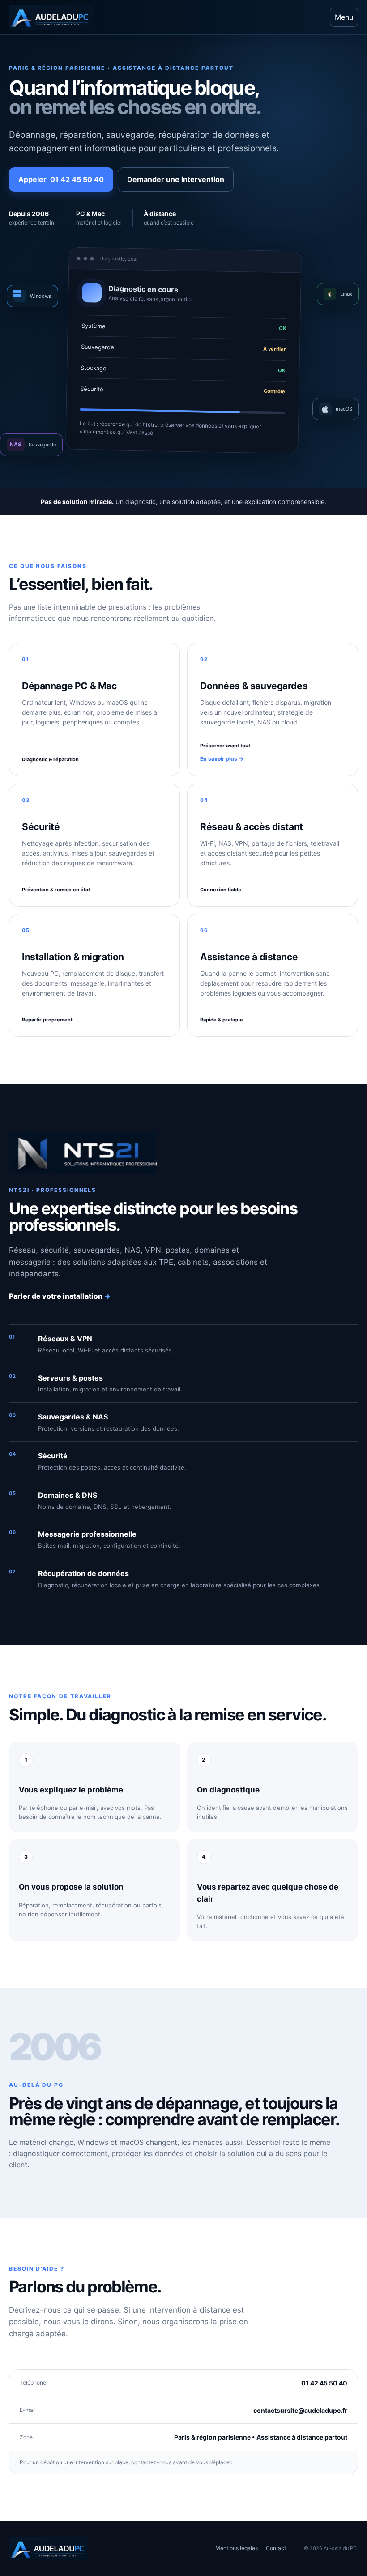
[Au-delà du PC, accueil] (58, 17)
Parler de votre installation (60, 1296)
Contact (276, 2548)
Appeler (61, 179)
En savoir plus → (222, 759)
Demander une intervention (176, 179)
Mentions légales (237, 2548)
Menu (344, 17)
